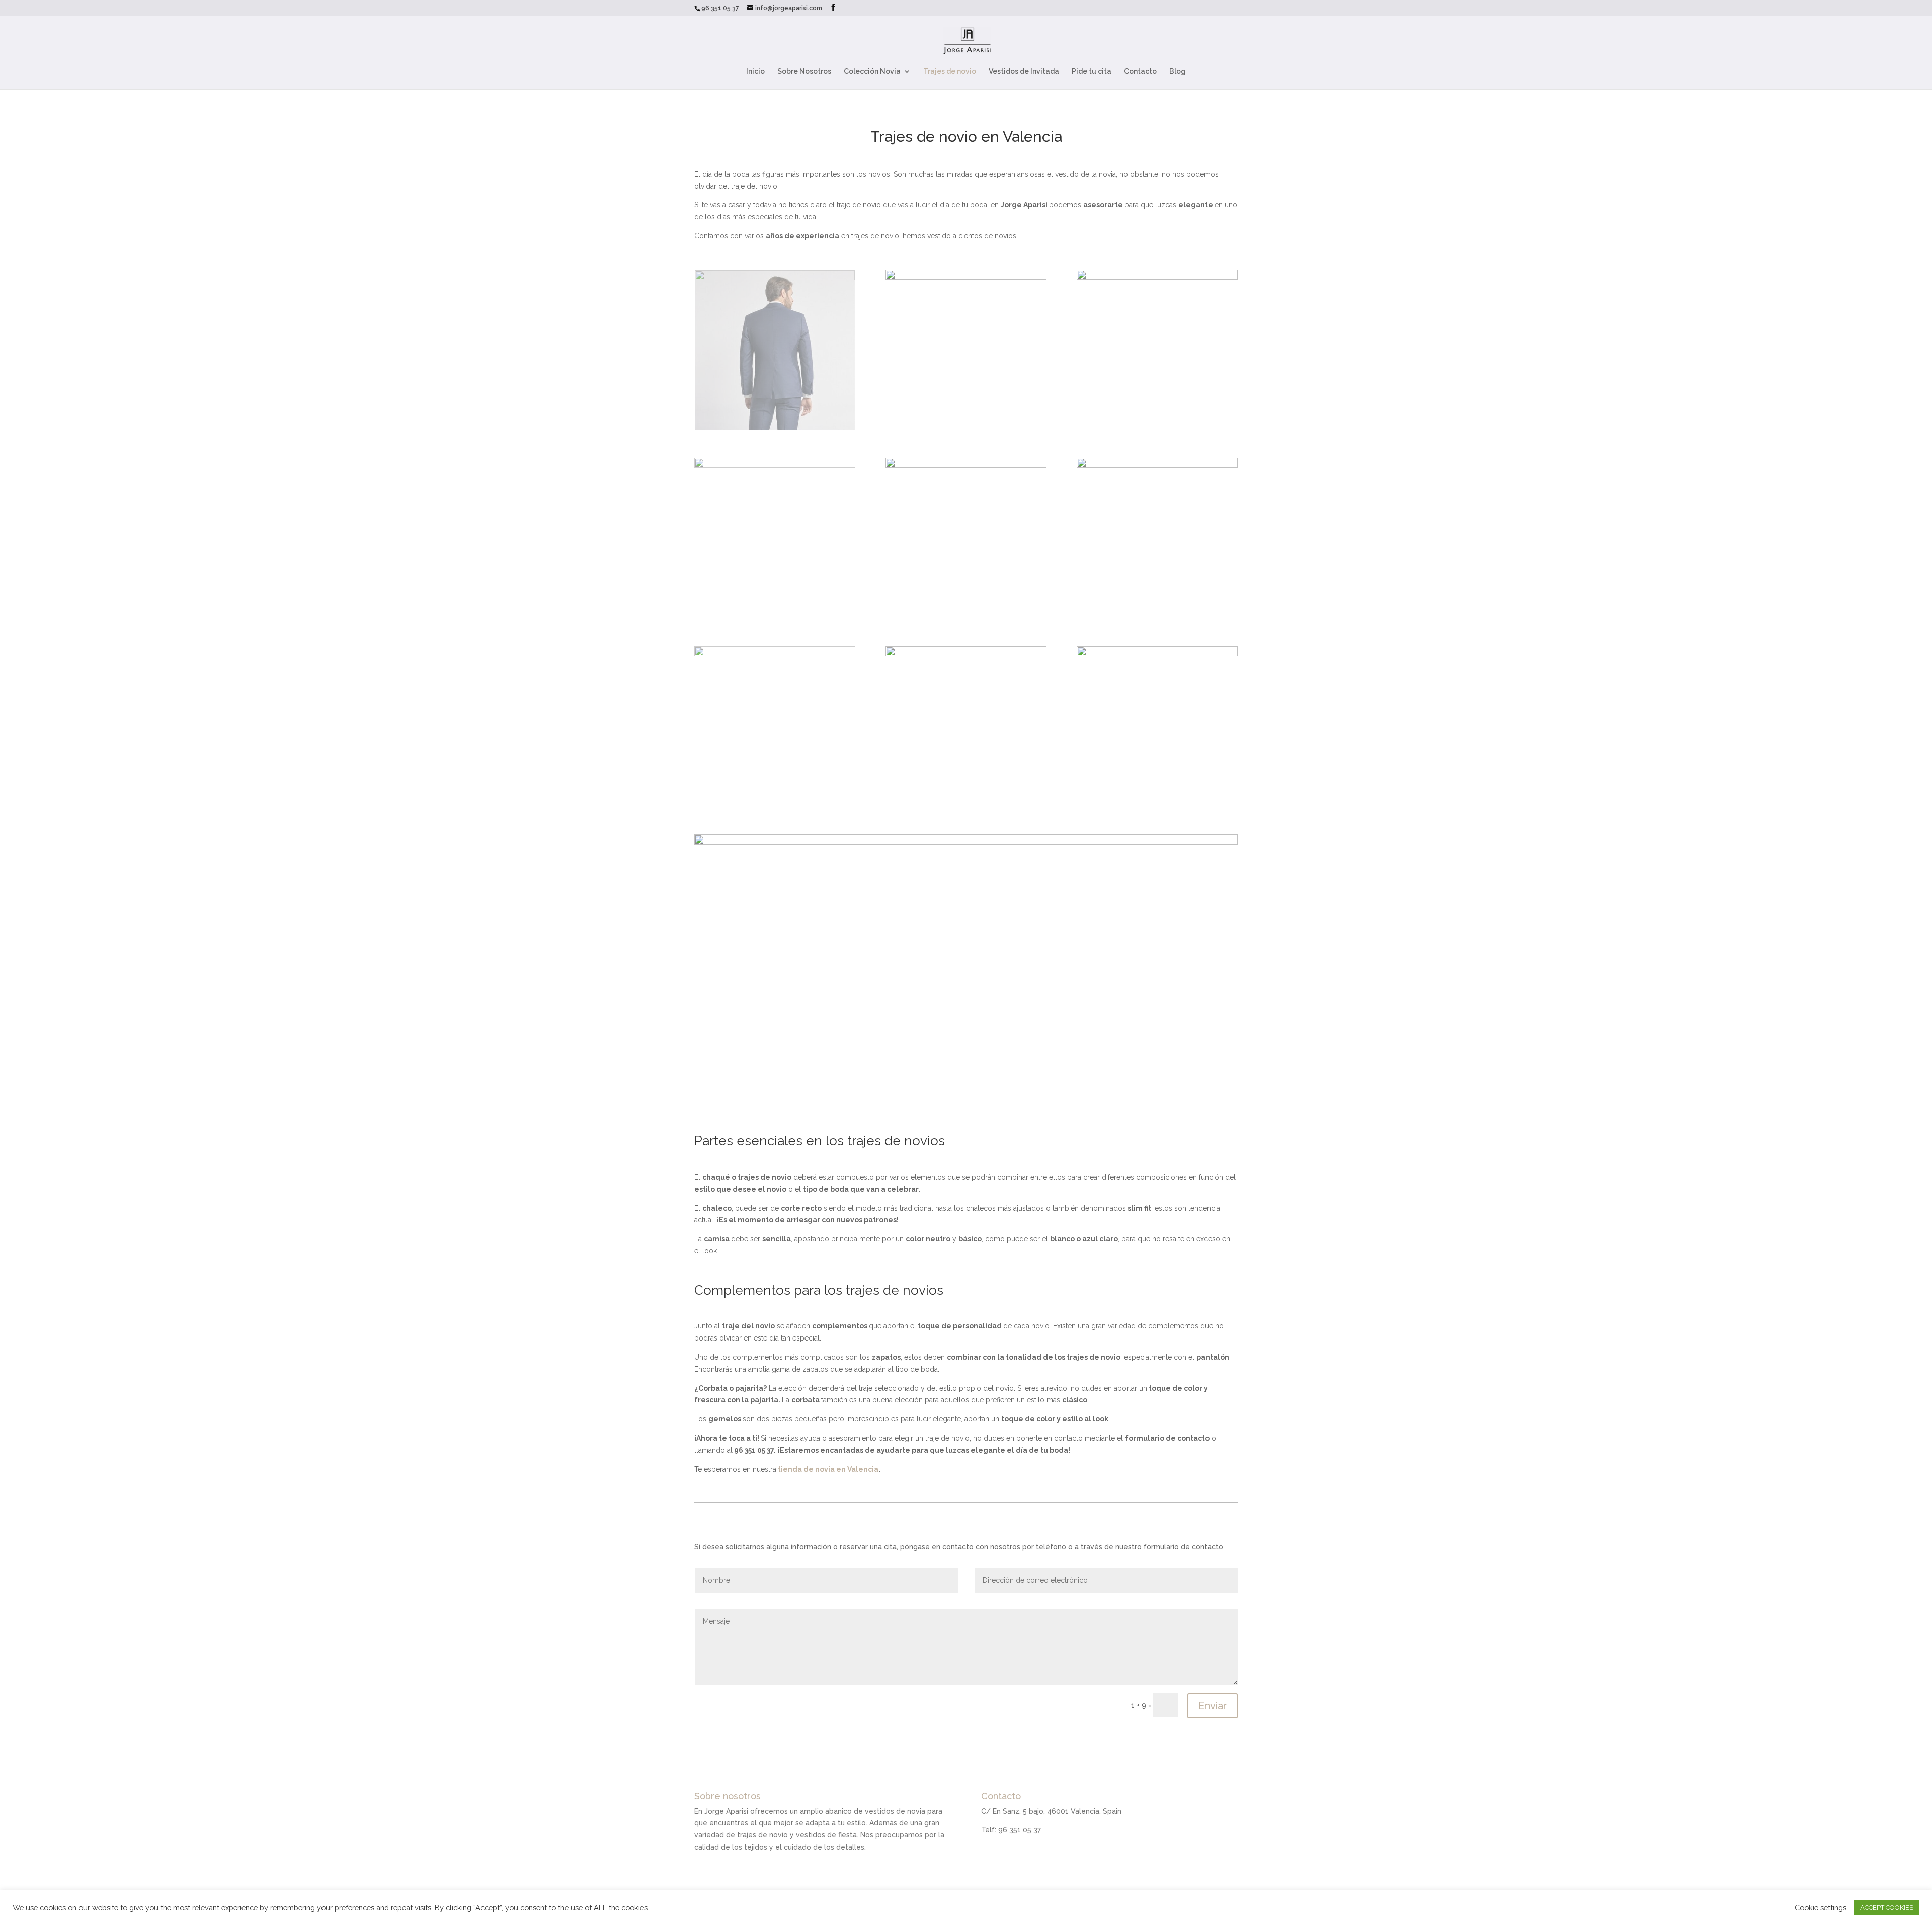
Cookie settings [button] (1821, 1908)
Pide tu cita (1092, 72)
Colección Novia (872, 72)
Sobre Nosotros (804, 72)
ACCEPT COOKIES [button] (1887, 1908)
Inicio (755, 72)
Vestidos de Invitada (1024, 72)
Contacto (1140, 72)
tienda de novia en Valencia (827, 1469)
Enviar (1213, 1706)
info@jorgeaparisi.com (1019, 1861)
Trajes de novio (950, 72)
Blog (1178, 72)
